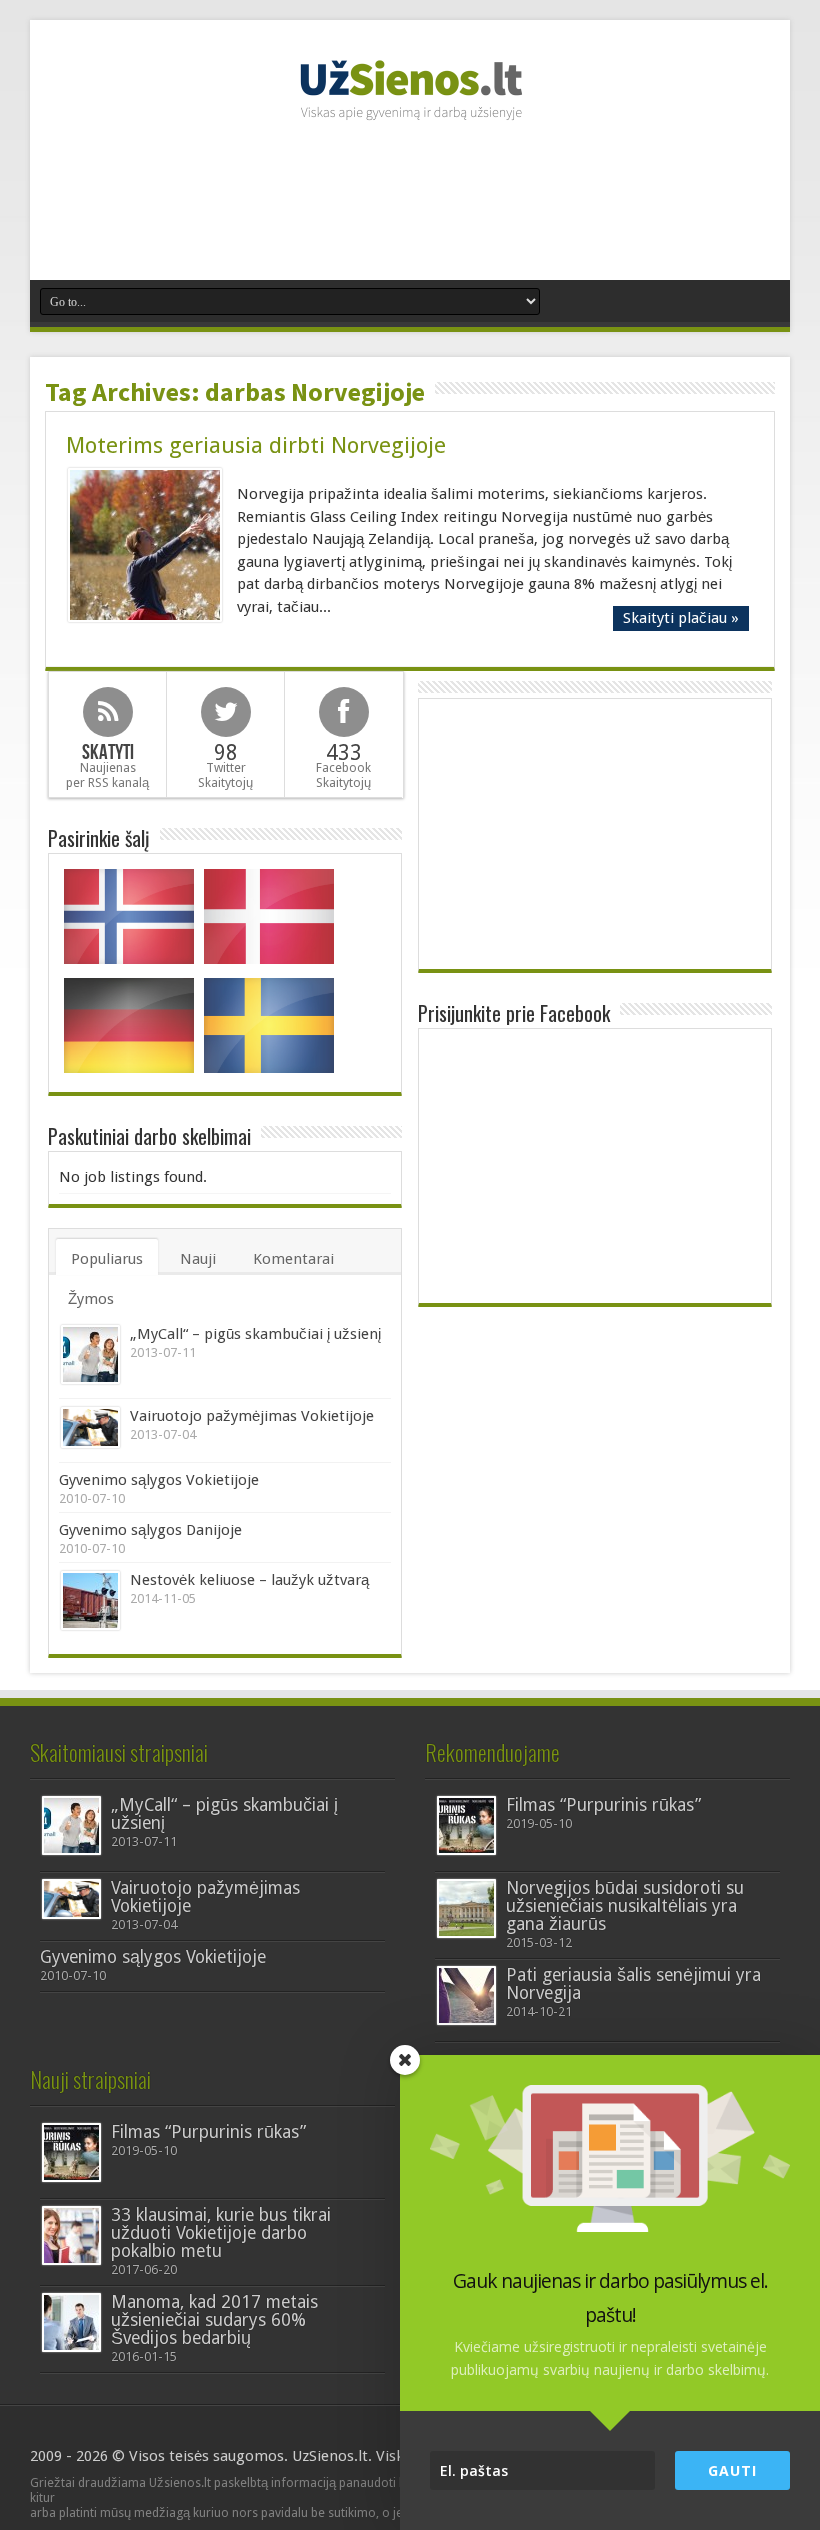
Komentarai (293, 1259)
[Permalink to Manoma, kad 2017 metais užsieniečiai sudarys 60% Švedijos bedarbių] (71, 2322)
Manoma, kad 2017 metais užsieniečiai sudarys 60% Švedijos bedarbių (214, 2320)
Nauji (198, 1259)
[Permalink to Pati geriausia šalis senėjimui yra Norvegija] (466, 1995)
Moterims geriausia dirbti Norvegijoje (256, 445)
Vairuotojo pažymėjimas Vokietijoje (252, 1416)
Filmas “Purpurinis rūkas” (603, 1805)
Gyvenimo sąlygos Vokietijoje (159, 1480)
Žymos (91, 1299)
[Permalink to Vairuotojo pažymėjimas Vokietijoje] (90, 1427)
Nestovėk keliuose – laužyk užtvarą (249, 1580)
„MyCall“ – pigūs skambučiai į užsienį (255, 1334)
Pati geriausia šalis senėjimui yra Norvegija (633, 1984)
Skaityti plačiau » (681, 618)
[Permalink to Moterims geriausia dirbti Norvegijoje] (145, 545)
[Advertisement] (410, 210)
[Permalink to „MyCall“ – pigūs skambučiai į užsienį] (90, 1354)
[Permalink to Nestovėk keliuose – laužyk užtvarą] (90, 1600)
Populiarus (107, 1259)
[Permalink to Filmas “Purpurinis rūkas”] (466, 1825)
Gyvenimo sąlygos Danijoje (150, 1530)
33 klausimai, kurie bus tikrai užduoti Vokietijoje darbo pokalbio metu (221, 2233)
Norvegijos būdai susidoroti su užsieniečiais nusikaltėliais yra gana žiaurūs (625, 1906)
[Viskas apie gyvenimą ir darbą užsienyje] (410, 110)
